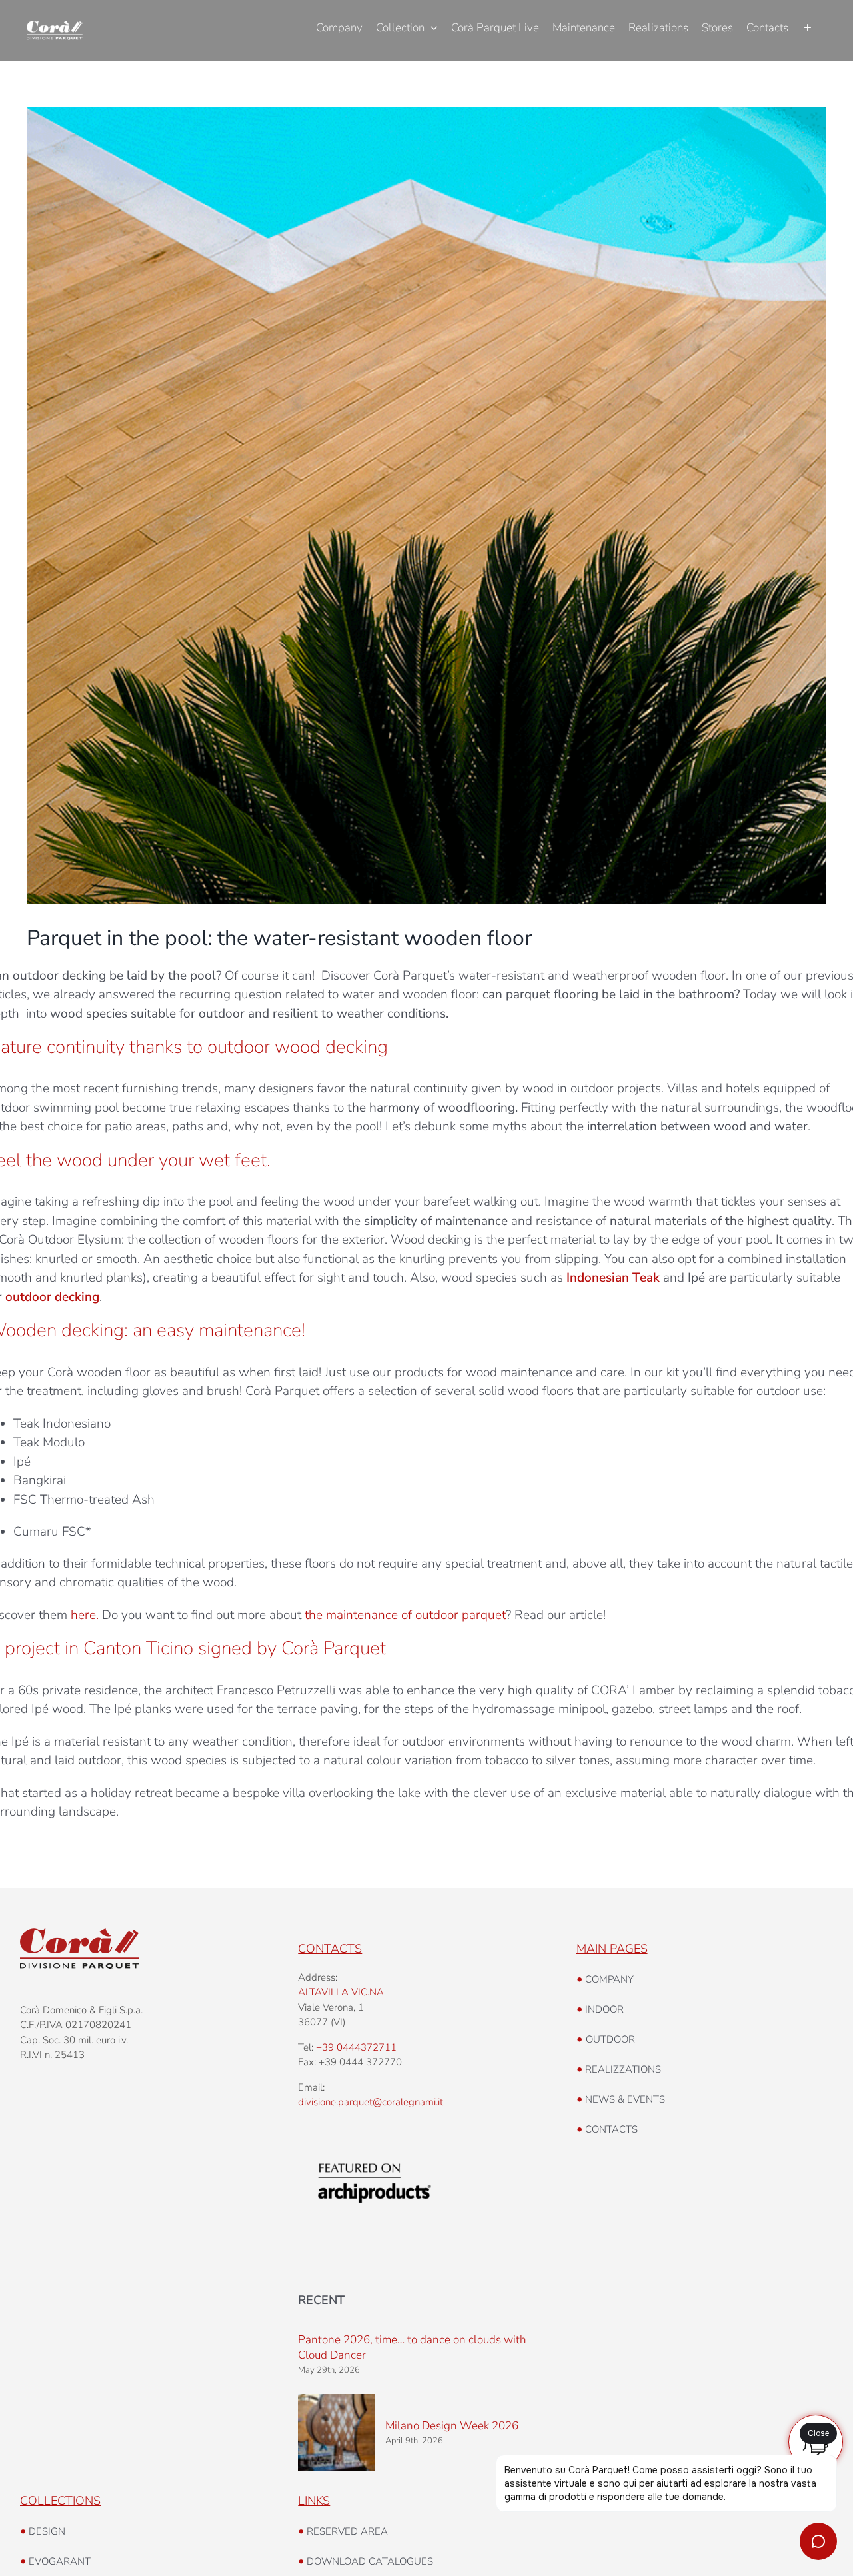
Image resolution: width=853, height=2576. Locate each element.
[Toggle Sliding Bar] (807, 28)
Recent (321, 2300)
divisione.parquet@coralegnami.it (371, 2102)
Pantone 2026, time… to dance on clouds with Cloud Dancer (412, 2347)
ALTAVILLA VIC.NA (341, 1992)
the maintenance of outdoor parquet (405, 1615)
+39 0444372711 (356, 2047)
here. (85, 1615)
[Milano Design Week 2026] (337, 2433)
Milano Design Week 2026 (452, 2426)
